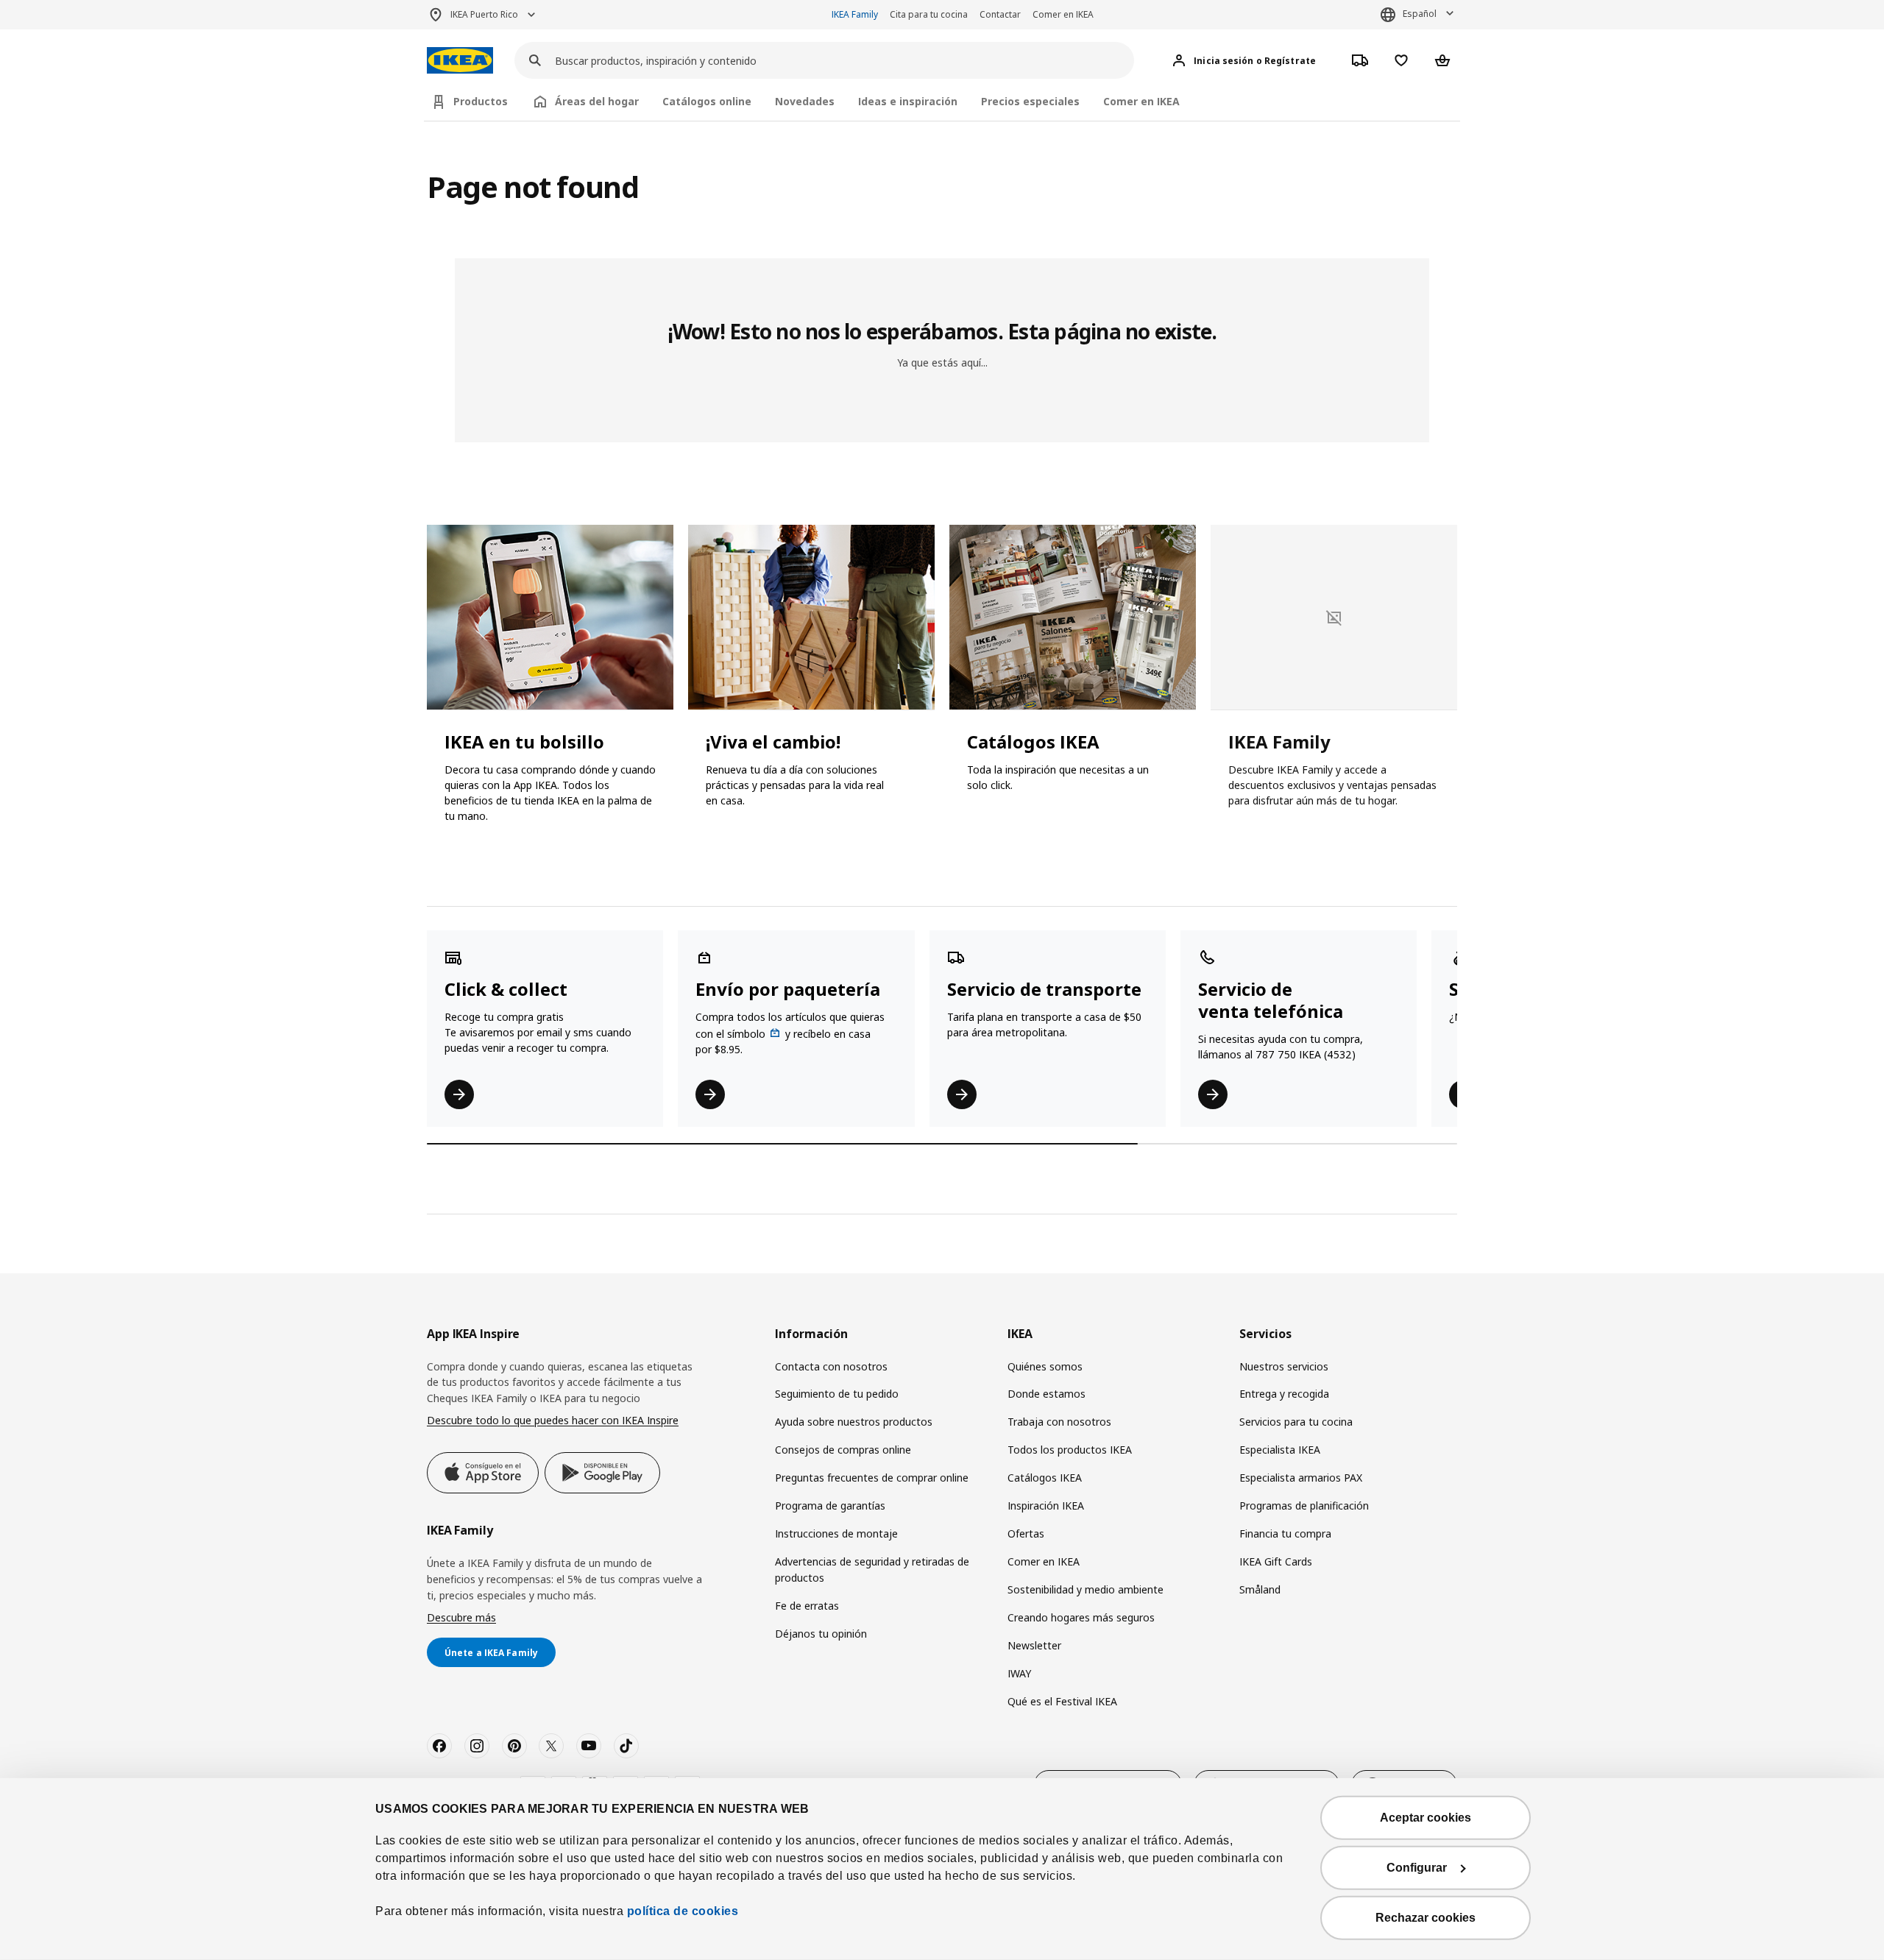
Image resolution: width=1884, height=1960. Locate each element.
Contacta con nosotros (831, 1366)
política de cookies (681, 1911)
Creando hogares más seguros (1081, 1617)
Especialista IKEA (1280, 1450)
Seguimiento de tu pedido (837, 1394)
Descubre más (461, 1617)
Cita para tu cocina (929, 14)
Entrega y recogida (1284, 1394)
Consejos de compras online (843, 1450)
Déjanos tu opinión (821, 1634)
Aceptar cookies (1426, 1818)
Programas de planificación (1304, 1506)
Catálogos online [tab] (707, 101)
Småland (1260, 1589)
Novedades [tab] (805, 101)
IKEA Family (855, 14)
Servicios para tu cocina (1296, 1422)
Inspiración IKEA (1046, 1506)
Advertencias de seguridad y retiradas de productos (872, 1570)
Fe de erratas (807, 1606)
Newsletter (1034, 1645)
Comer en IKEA (1063, 14)
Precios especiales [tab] (1030, 101)
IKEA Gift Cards (1276, 1561)
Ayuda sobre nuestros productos (854, 1422)
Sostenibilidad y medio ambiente (1086, 1589)
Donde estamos (1047, 1394)
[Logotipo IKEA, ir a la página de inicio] (460, 61)
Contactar (1000, 14)
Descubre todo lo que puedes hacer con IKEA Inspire (553, 1420)
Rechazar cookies (1426, 1918)
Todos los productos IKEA (1070, 1450)
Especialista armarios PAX (1301, 1478)
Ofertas (1026, 1533)
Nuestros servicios (1284, 1366)
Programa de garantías (830, 1506)
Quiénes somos (1045, 1366)
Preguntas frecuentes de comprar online (872, 1478)
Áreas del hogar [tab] (597, 101)
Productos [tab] (481, 101)
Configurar (1417, 1868)
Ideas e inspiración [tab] (908, 101)
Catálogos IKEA (1045, 1478)
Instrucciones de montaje (836, 1533)
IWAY (1019, 1673)
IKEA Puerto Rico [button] (484, 14)
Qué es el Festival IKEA (1062, 1701)
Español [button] (1420, 14)
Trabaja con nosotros (1059, 1422)
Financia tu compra (1285, 1533)
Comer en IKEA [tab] (1141, 101)
